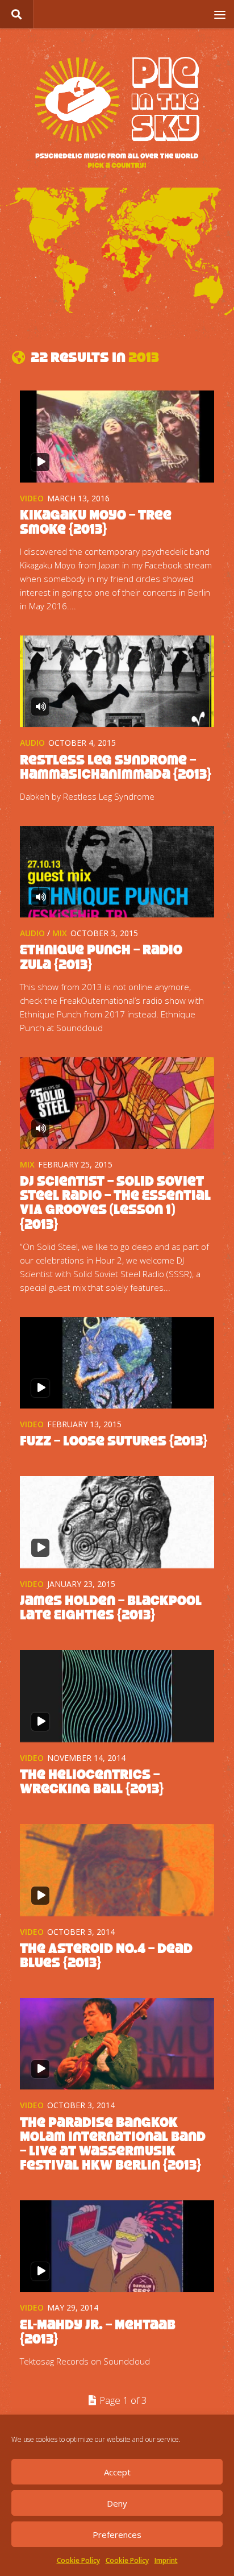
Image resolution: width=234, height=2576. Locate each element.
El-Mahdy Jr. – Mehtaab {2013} (98, 2332)
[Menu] (220, 14)
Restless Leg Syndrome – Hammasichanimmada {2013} (116, 767)
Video (32, 498)
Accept (117, 2472)
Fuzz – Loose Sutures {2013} (114, 1441)
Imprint (166, 2560)
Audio (32, 743)
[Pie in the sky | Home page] (117, 114)
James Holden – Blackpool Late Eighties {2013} (111, 1607)
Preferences (117, 2535)
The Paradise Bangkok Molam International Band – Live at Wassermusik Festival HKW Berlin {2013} (113, 2143)
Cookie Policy (78, 2560)
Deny (117, 2503)
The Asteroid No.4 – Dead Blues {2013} (106, 1955)
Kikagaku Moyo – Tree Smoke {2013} (96, 522)
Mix (60, 933)
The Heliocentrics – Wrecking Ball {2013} (92, 1781)
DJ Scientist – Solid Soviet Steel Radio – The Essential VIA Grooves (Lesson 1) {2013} (115, 1202)
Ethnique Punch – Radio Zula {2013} (101, 957)
